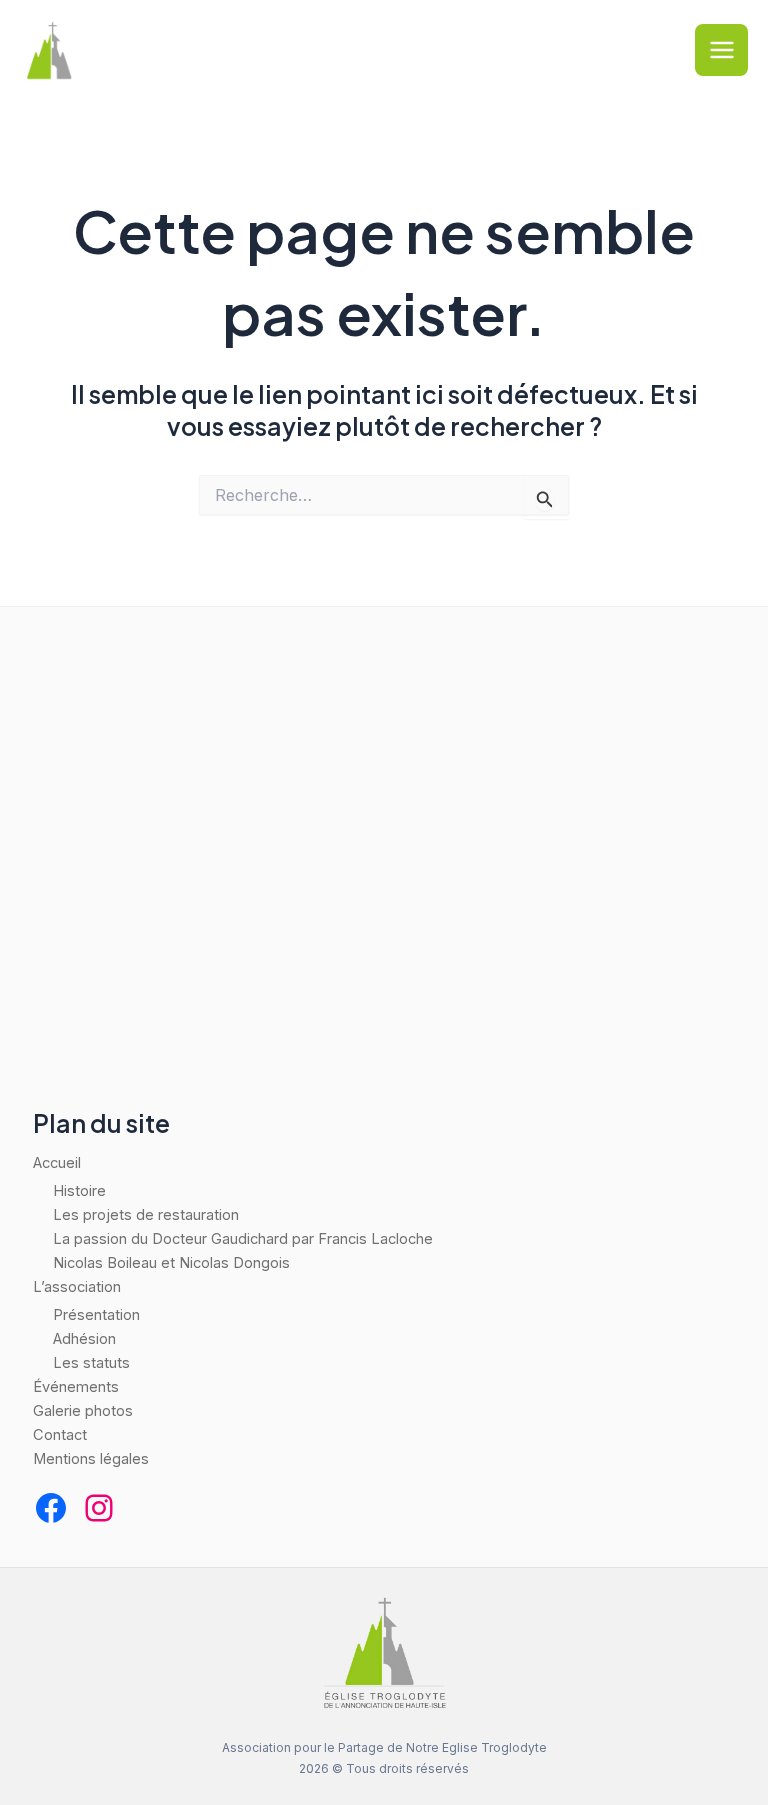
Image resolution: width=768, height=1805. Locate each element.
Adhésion (84, 1339)
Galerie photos (83, 1411)
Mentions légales (91, 1459)
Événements (76, 1387)
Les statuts (91, 1363)
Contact (60, 1435)
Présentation (96, 1315)
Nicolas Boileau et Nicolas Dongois (171, 1263)
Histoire (79, 1191)
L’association (77, 1287)
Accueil (57, 1163)
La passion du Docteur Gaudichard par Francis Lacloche (243, 1239)
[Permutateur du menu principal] (721, 50)
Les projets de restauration (146, 1215)
